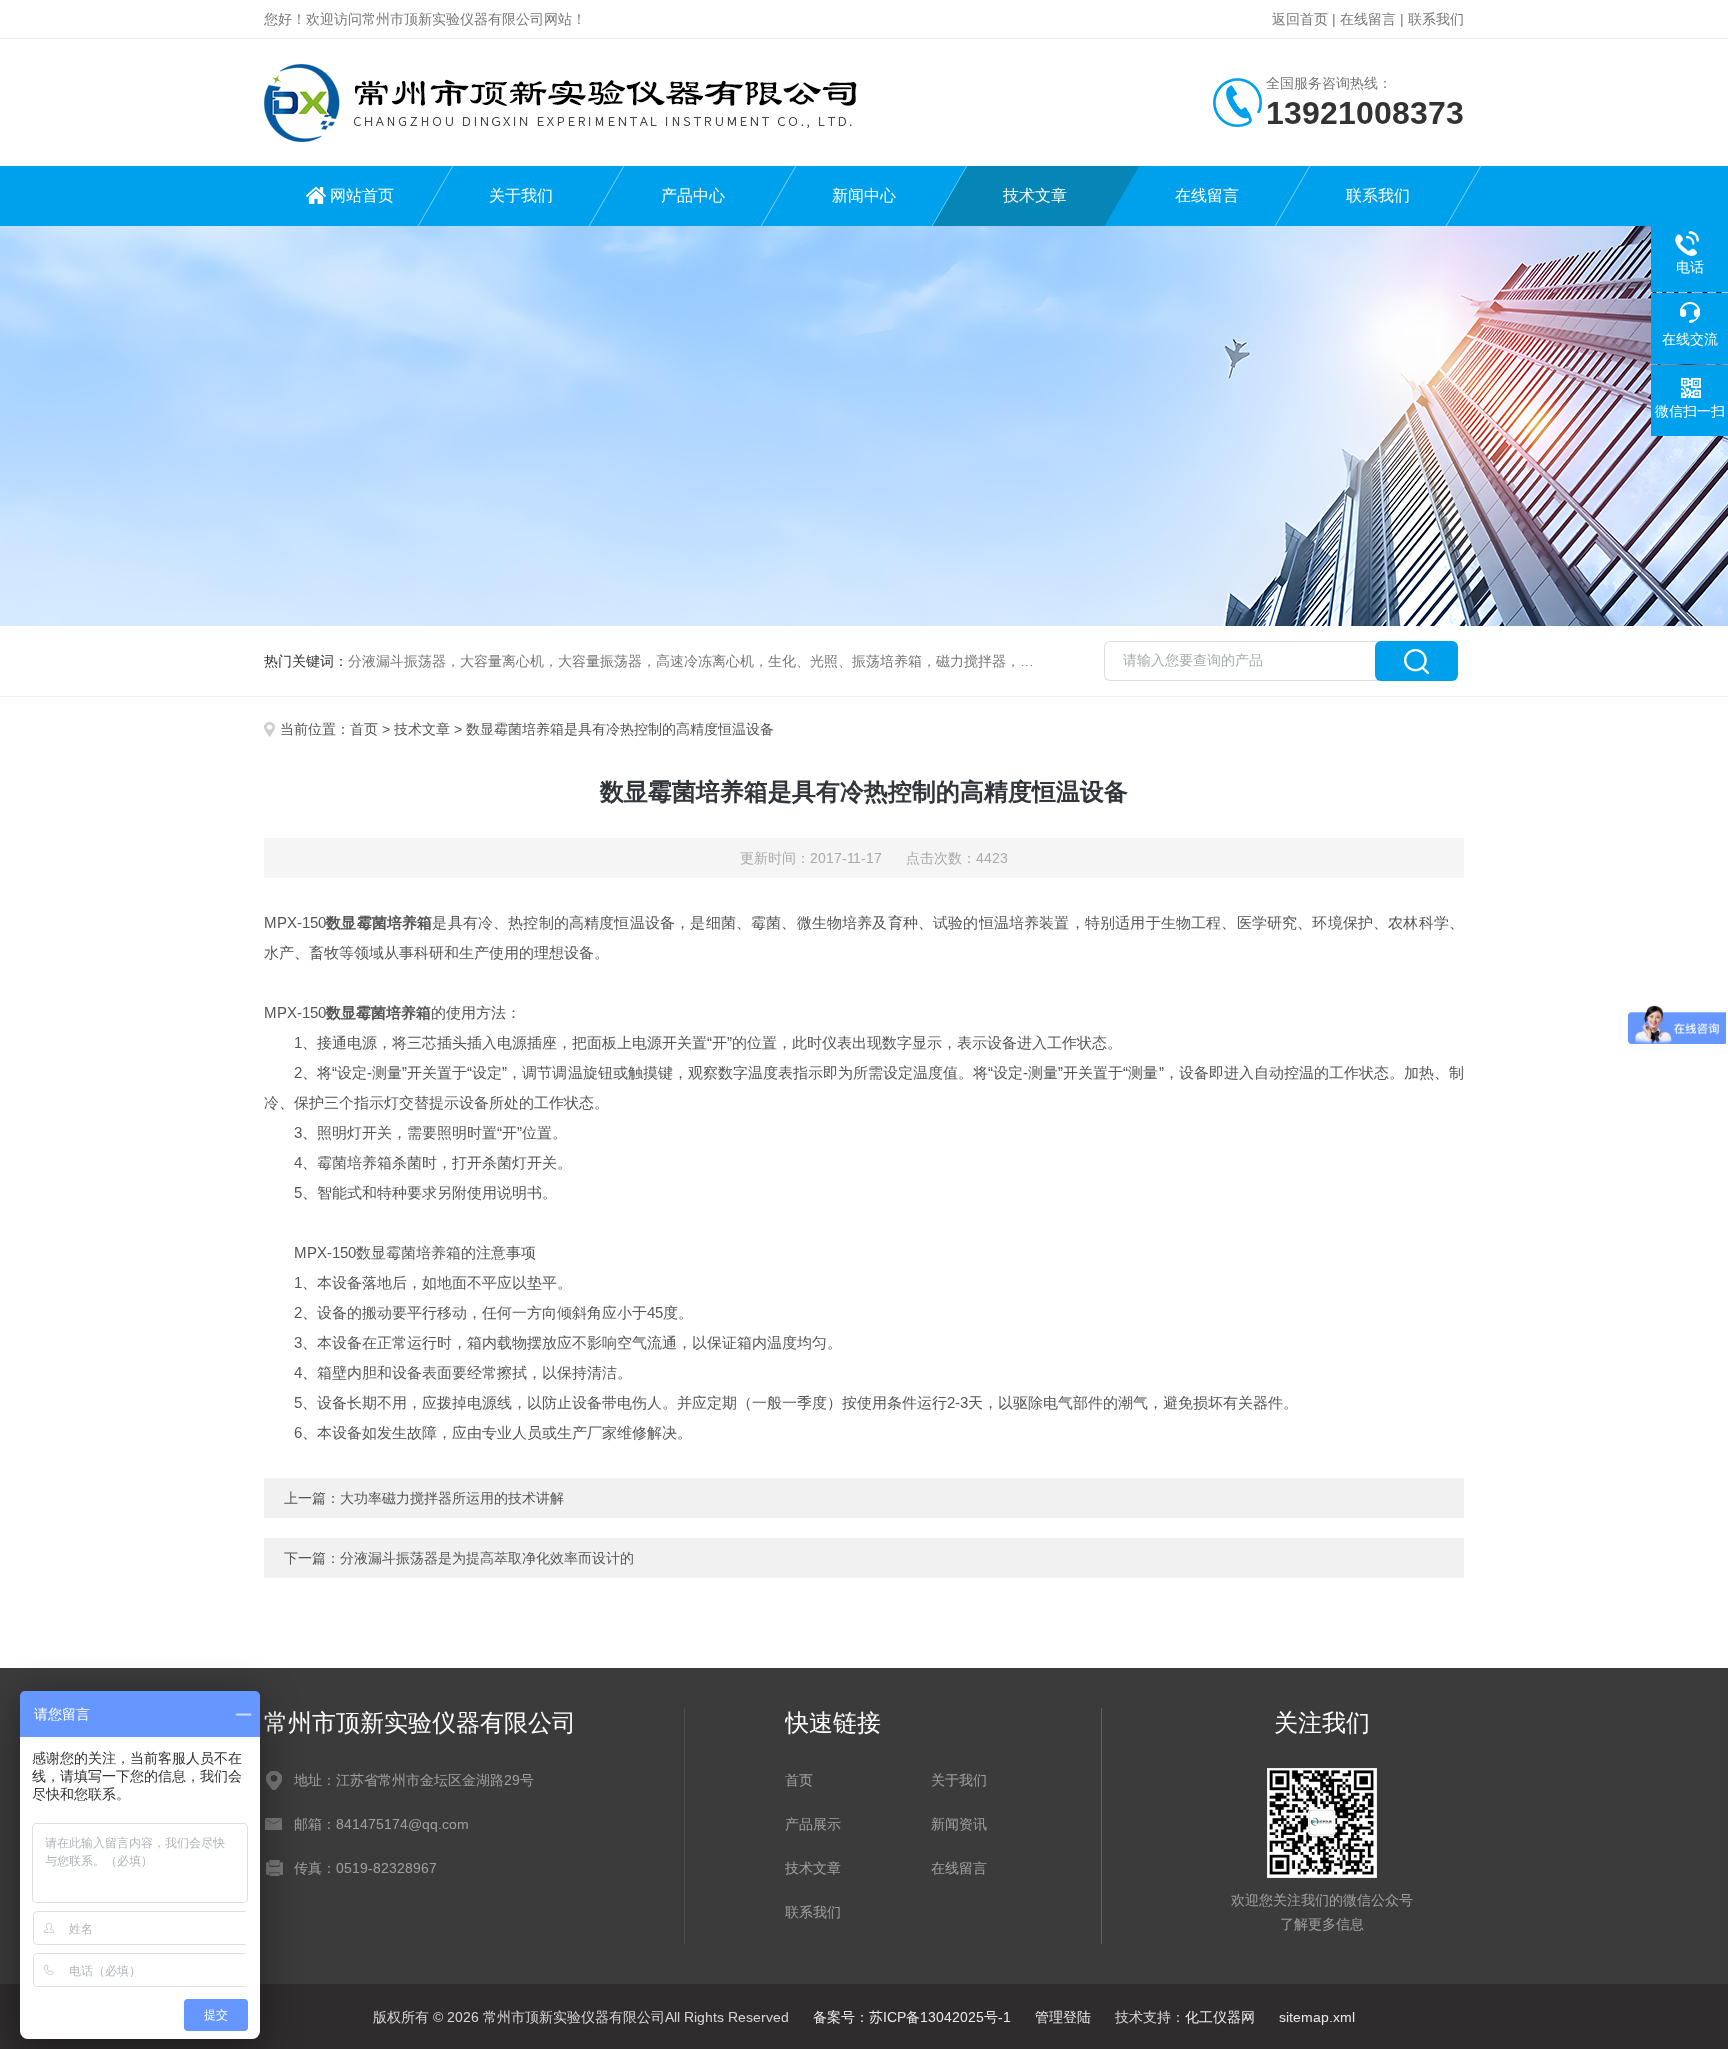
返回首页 (1300, 19)
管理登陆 (1063, 2017)
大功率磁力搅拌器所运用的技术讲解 (452, 1498)
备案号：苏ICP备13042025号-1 (912, 2017)
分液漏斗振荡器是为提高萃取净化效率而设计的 (487, 1558)
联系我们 (1436, 19)
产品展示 (813, 1824)
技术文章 (1035, 195)
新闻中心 (864, 195)
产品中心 (693, 195)
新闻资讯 (959, 1824)
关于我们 (521, 195)
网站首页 (362, 195)
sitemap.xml (1317, 2017)
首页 (364, 729)
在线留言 (1368, 19)
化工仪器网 (1220, 2017)
